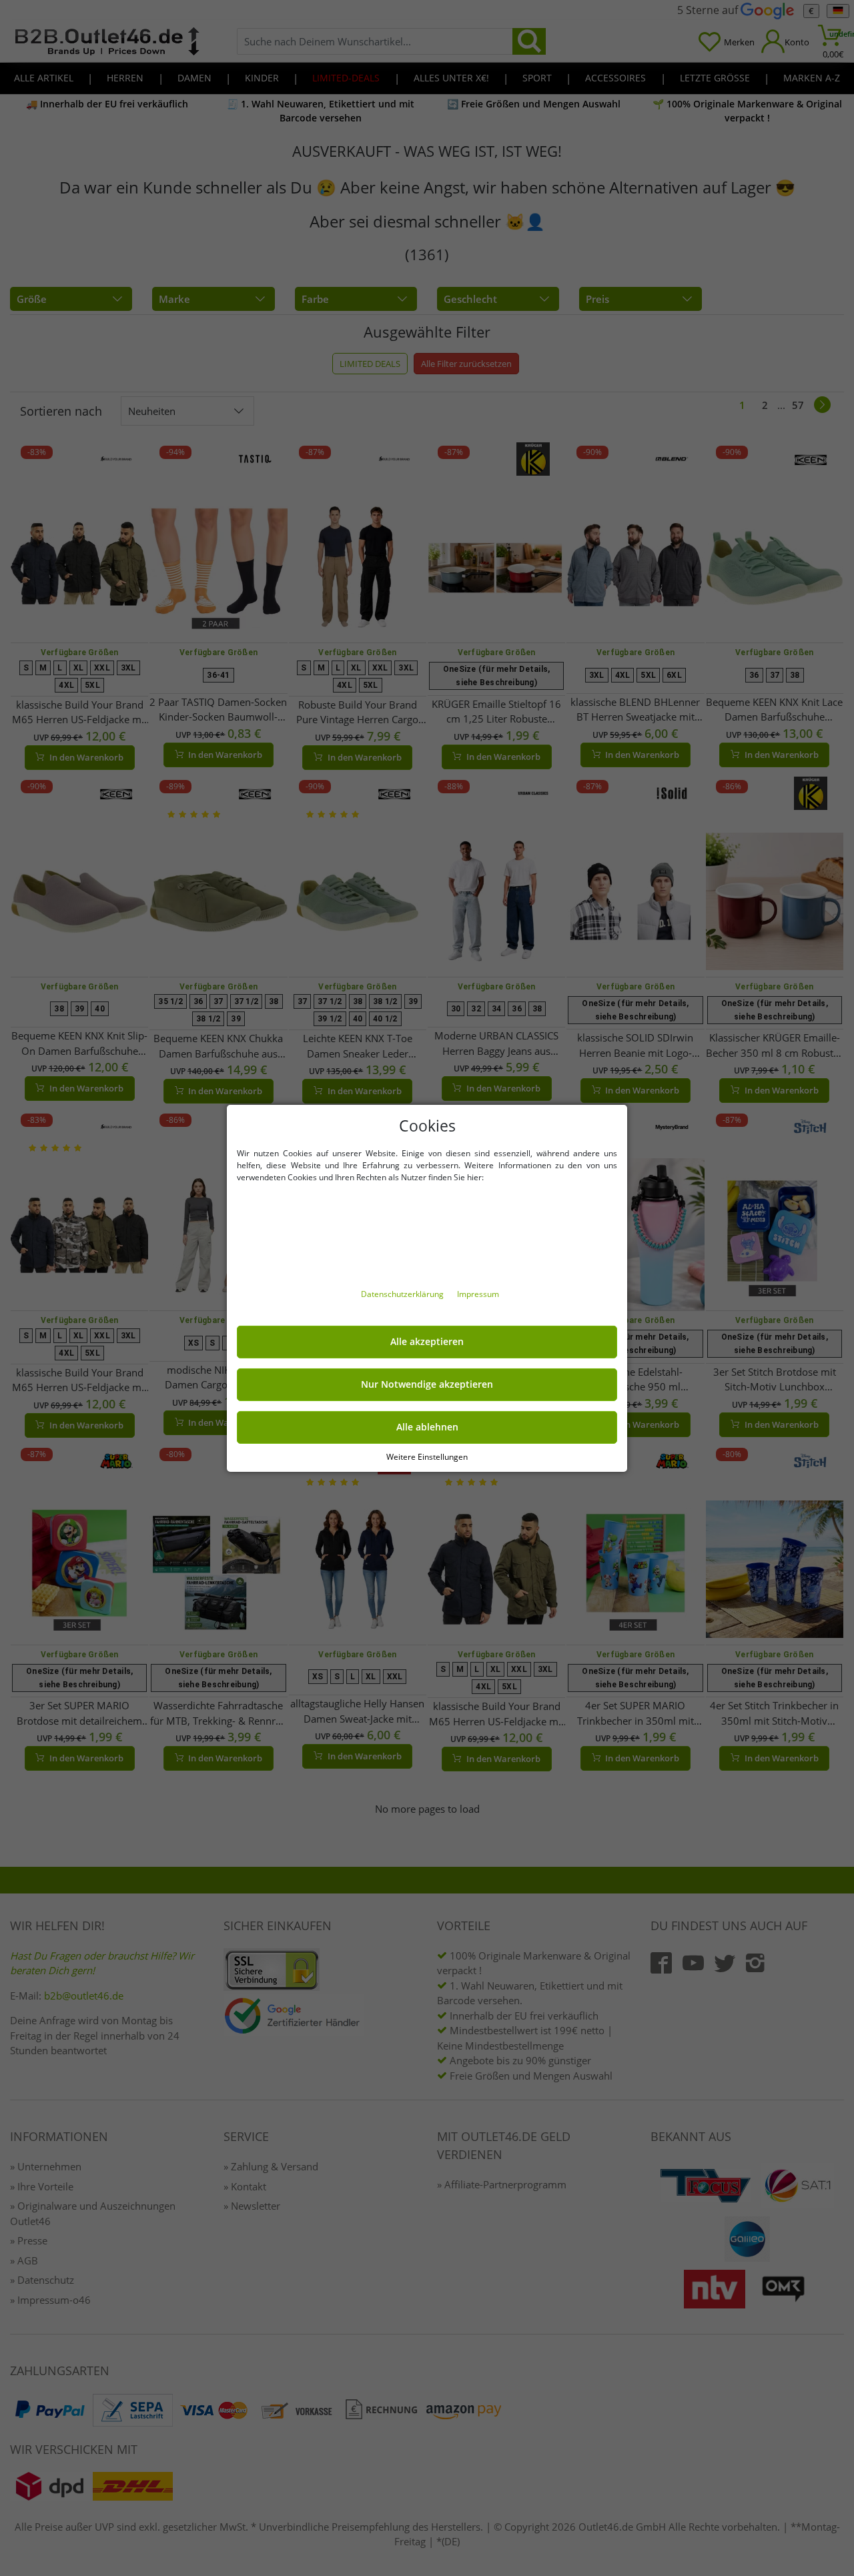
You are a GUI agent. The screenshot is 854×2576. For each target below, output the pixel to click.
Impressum (478, 1294)
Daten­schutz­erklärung (403, 1294)
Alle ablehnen (427, 1427)
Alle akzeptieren (427, 1342)
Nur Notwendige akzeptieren (427, 1384)
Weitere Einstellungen (427, 1456)
